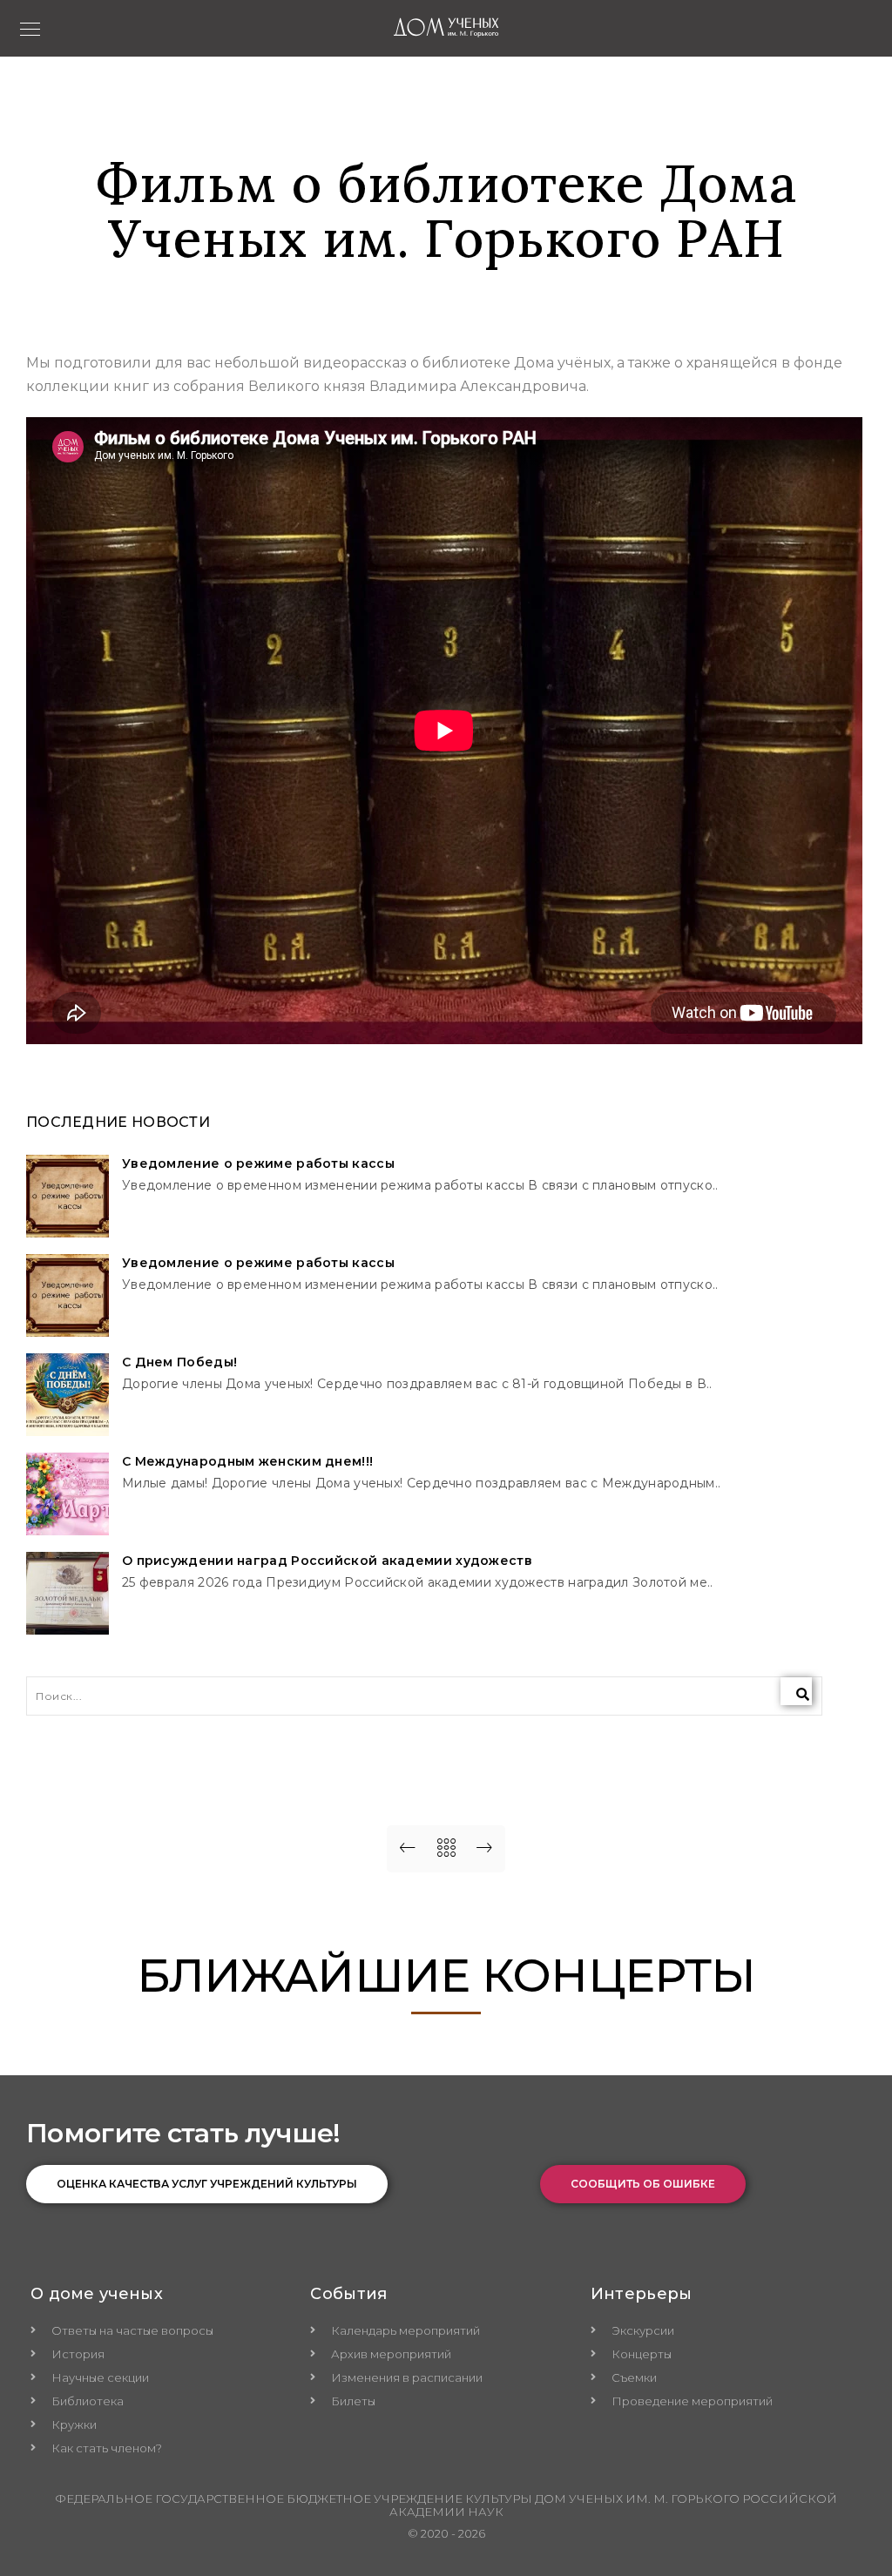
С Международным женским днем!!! (247, 1462)
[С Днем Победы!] (68, 1395)
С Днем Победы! (179, 1362)
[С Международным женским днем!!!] (68, 1494)
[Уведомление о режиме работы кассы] (68, 1196)
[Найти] (796, 1691)
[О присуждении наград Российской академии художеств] (68, 1593)
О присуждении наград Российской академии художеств (327, 1561)
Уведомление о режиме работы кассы (258, 1164)
